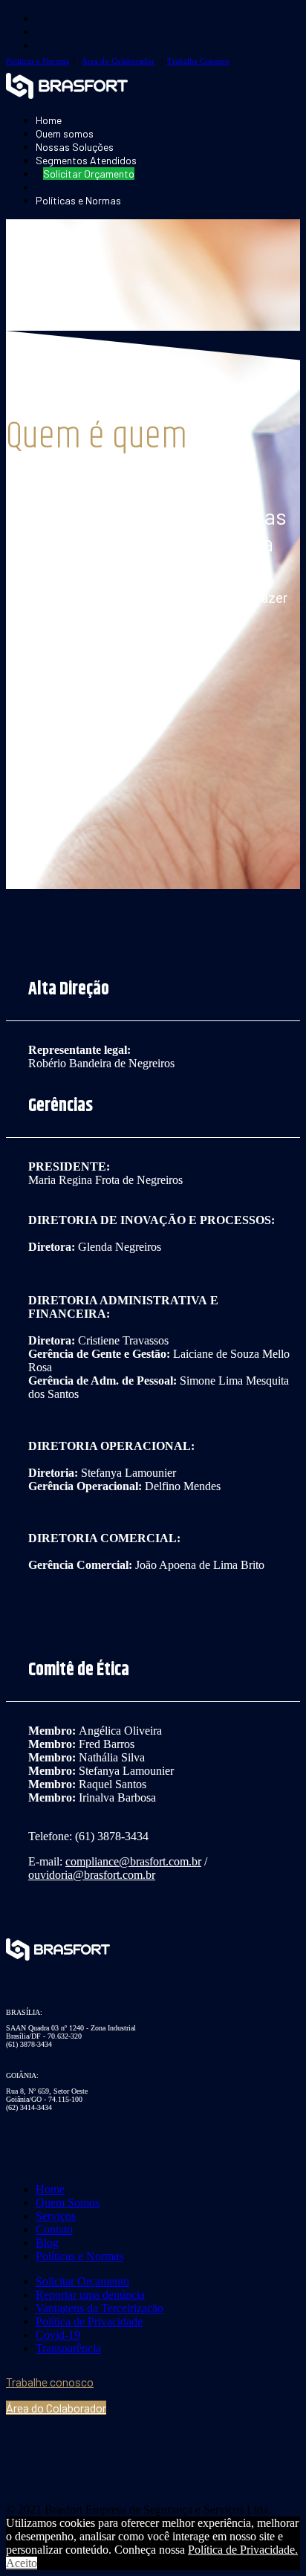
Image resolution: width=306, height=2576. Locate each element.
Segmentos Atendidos (86, 160)
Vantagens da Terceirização (100, 2308)
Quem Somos (68, 2203)
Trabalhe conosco (50, 2382)
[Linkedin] (125, 2439)
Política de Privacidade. (243, 2550)
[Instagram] (88, 2439)
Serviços (56, 2216)
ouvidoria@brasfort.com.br (92, 1875)
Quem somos (65, 133)
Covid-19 (58, 2335)
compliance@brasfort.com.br (133, 1861)
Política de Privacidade (89, 2321)
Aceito (22, 2563)
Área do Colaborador (118, 61)
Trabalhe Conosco (198, 61)
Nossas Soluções (75, 147)
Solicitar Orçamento (82, 2281)
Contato (54, 2229)
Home (49, 120)
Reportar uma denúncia (90, 2295)
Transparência (68, 2348)
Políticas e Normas (38, 61)
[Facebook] (51, 2439)
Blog (47, 2243)
